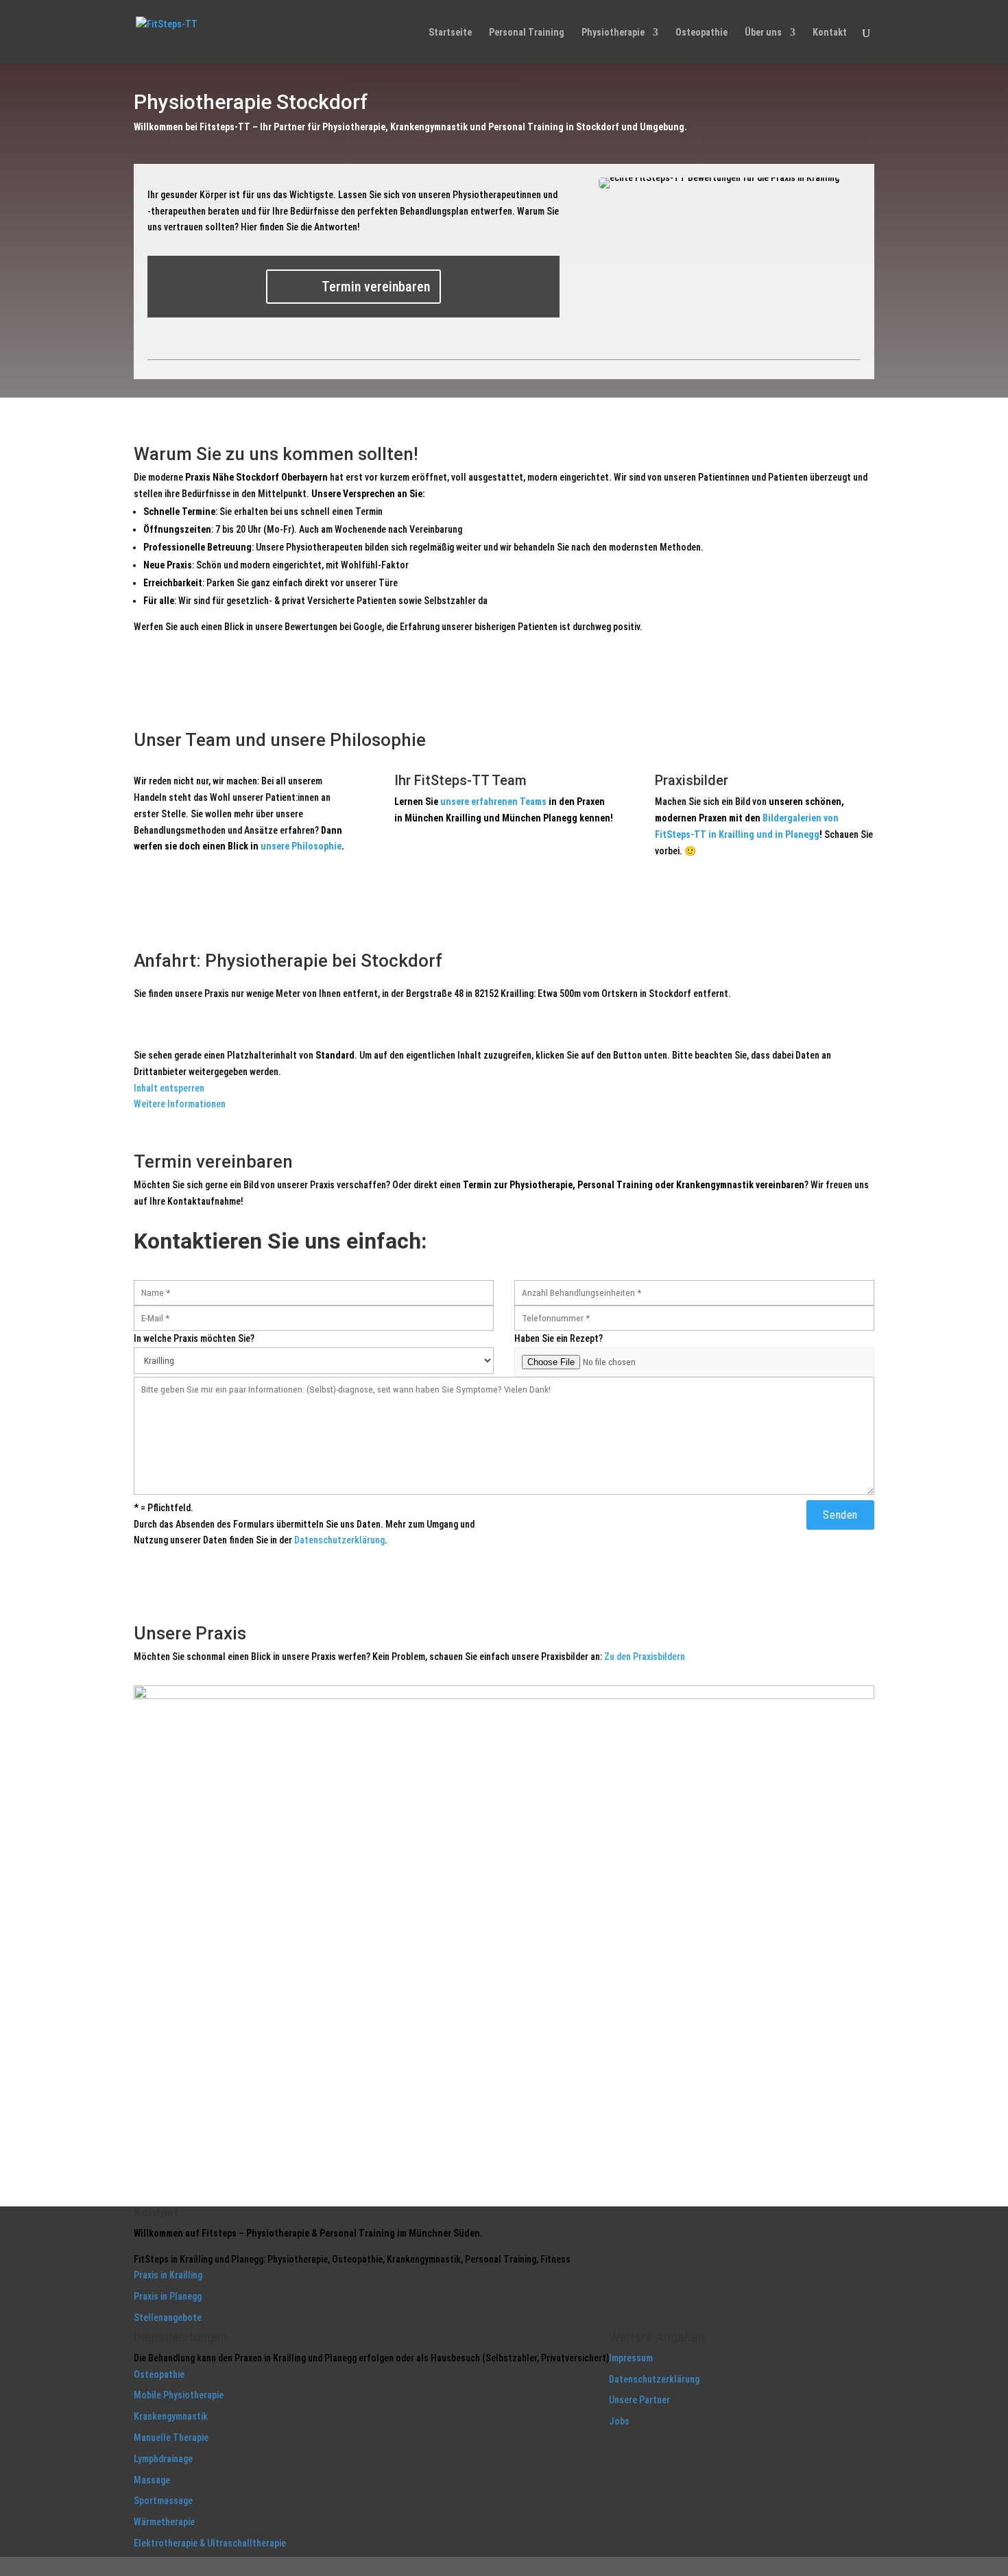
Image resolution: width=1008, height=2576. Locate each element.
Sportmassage (163, 2501)
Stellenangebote (168, 2318)
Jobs (619, 2421)
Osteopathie (701, 33)
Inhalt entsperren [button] (169, 1088)
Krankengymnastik (171, 2416)
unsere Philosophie (301, 846)
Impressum (631, 2358)
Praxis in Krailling (168, 2275)
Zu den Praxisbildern (645, 1657)
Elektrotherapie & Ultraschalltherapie (210, 2543)
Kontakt (830, 33)
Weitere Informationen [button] (180, 1104)
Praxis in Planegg (168, 2296)
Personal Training (527, 33)
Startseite (450, 33)
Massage (152, 2480)
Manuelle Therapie (171, 2437)
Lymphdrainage (163, 2459)
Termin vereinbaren (376, 287)
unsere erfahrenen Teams (493, 802)
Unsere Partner (639, 2400)
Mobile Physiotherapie (179, 2395)
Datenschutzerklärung (339, 1540)
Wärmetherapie (164, 2522)
